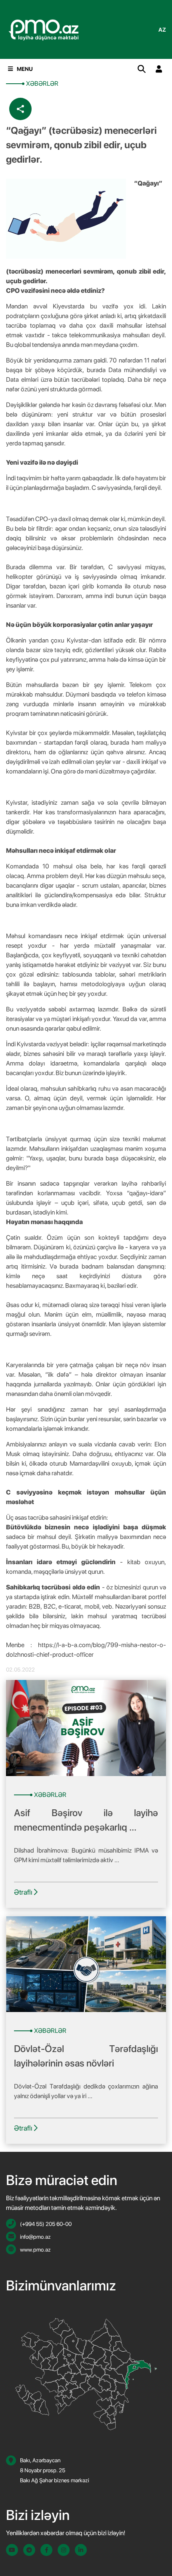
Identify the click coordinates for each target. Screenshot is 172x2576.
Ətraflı (24, 1892)
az (162, 30)
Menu (25, 69)
